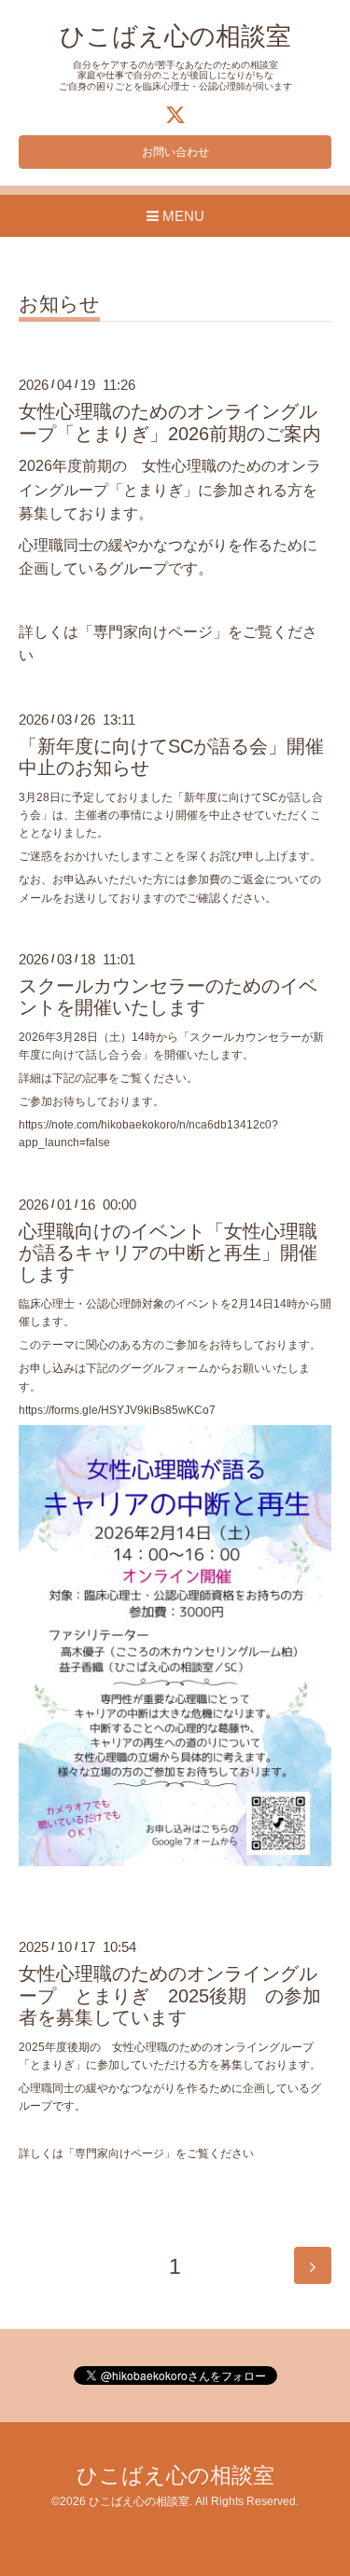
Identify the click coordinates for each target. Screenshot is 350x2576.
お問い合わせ (175, 152)
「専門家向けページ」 (153, 632)
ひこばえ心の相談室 (175, 36)
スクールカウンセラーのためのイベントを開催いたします (168, 997)
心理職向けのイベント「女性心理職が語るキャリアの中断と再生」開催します (168, 1253)
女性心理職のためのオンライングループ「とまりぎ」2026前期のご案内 (170, 422)
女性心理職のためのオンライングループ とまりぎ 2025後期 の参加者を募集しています (170, 1995)
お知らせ (59, 304)
